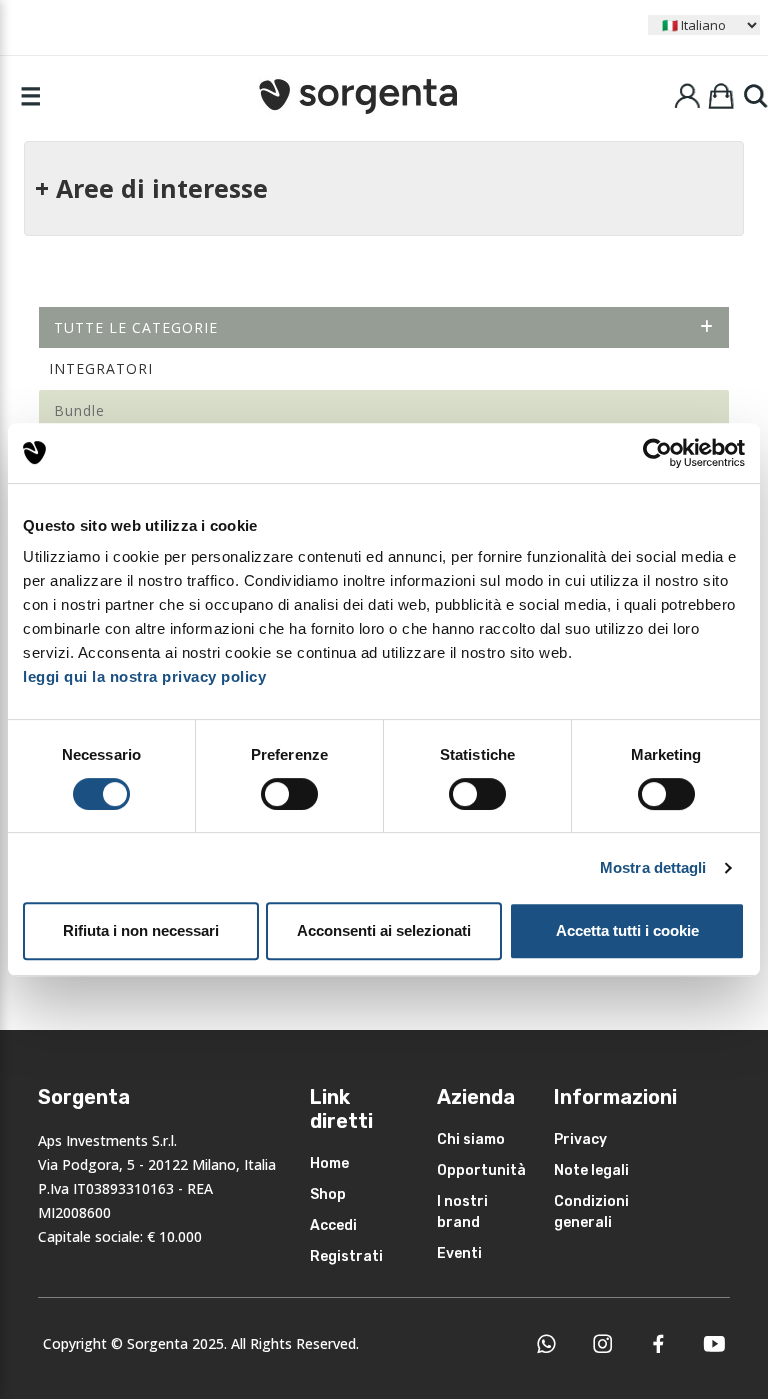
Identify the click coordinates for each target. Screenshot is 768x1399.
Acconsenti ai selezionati (384, 930)
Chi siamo (471, 1139)
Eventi (459, 1253)
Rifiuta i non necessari (141, 930)
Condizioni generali (591, 1212)
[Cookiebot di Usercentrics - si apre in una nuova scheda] (657, 453)
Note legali (591, 1170)
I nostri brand (462, 1212)
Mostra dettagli (653, 867)
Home (329, 1163)
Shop (328, 1194)
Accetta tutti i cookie (627, 930)
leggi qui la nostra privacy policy (144, 676)
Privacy (580, 1139)
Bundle (79, 410)
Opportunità (481, 1170)
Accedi (333, 1225)
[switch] (289, 794)
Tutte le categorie (136, 327)
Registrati (346, 1256)
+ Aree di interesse (151, 188)
